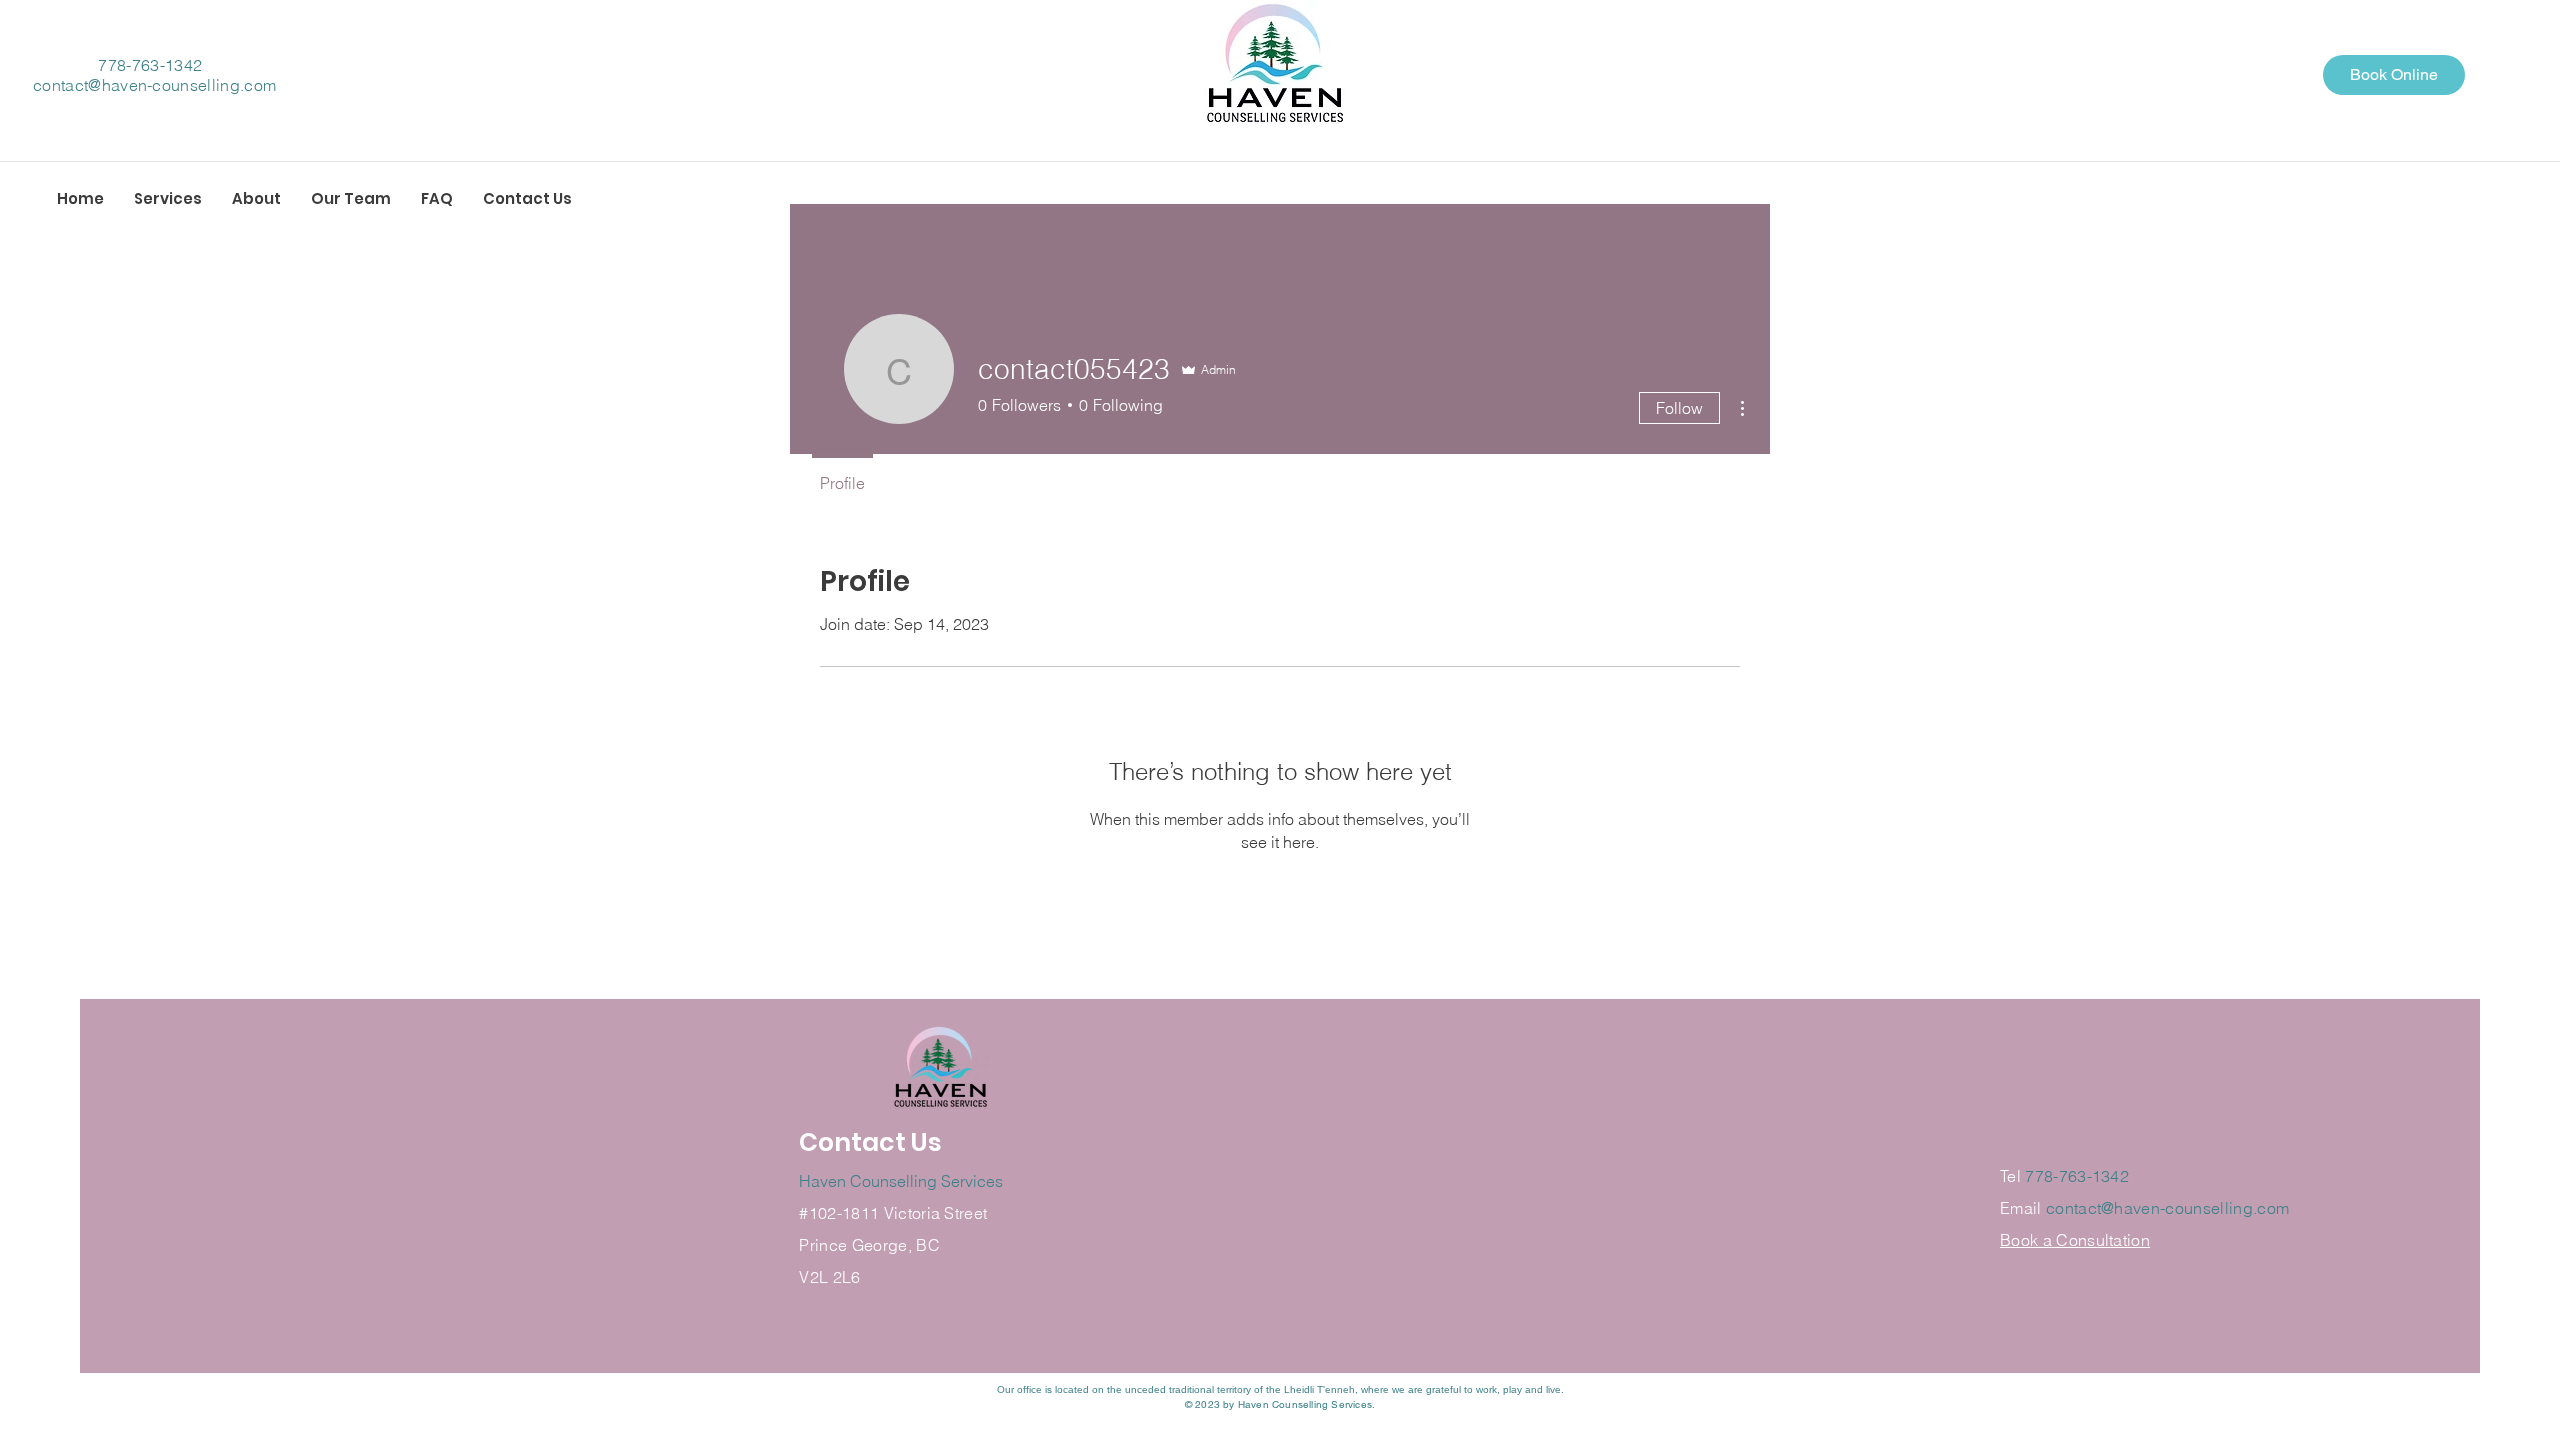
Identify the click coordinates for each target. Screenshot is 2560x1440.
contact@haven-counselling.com (154, 85)
